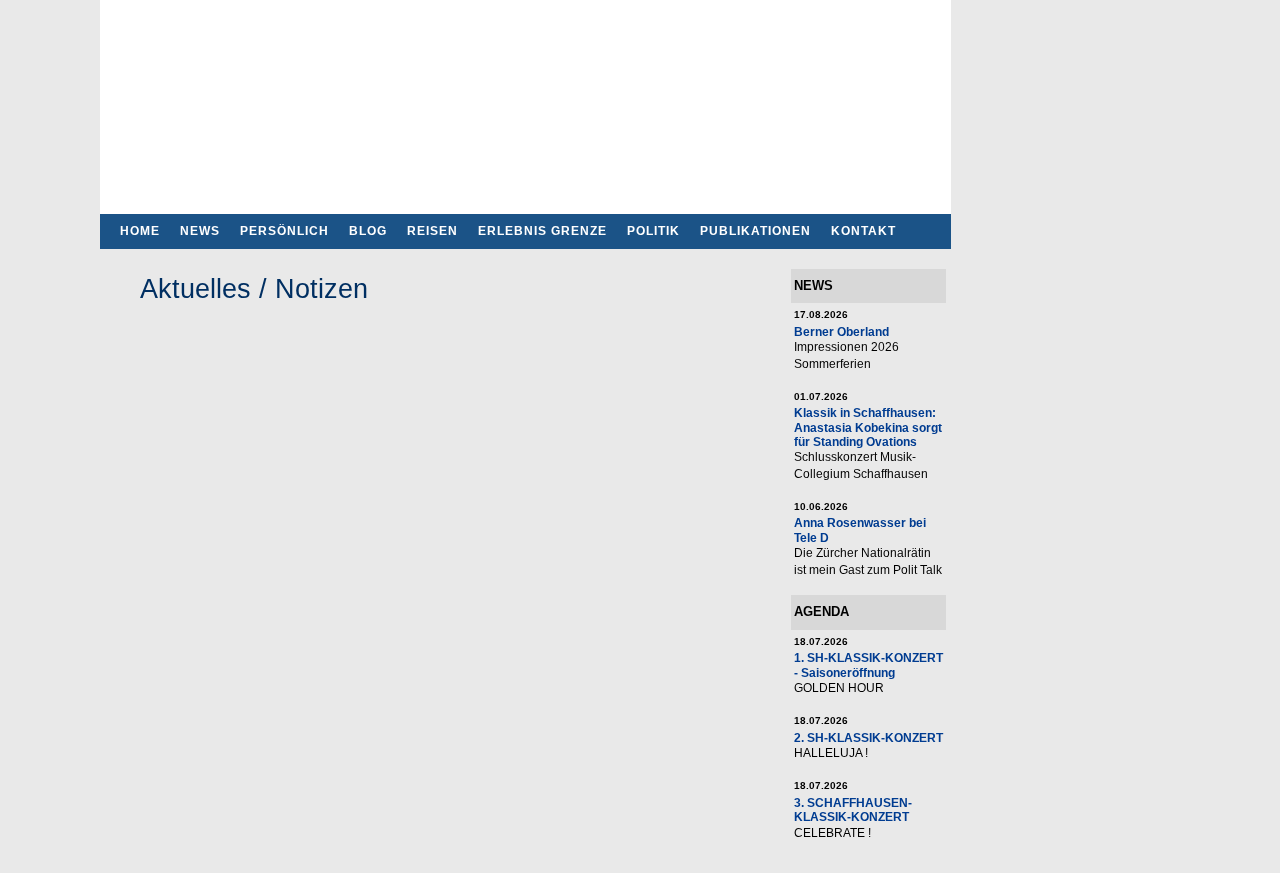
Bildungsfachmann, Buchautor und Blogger (525, 100)
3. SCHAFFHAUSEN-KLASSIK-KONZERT (853, 809)
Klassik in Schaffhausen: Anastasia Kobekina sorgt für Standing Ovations (868, 427)
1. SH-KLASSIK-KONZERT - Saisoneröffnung (868, 664)
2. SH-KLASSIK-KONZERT (868, 737)
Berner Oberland (841, 331)
